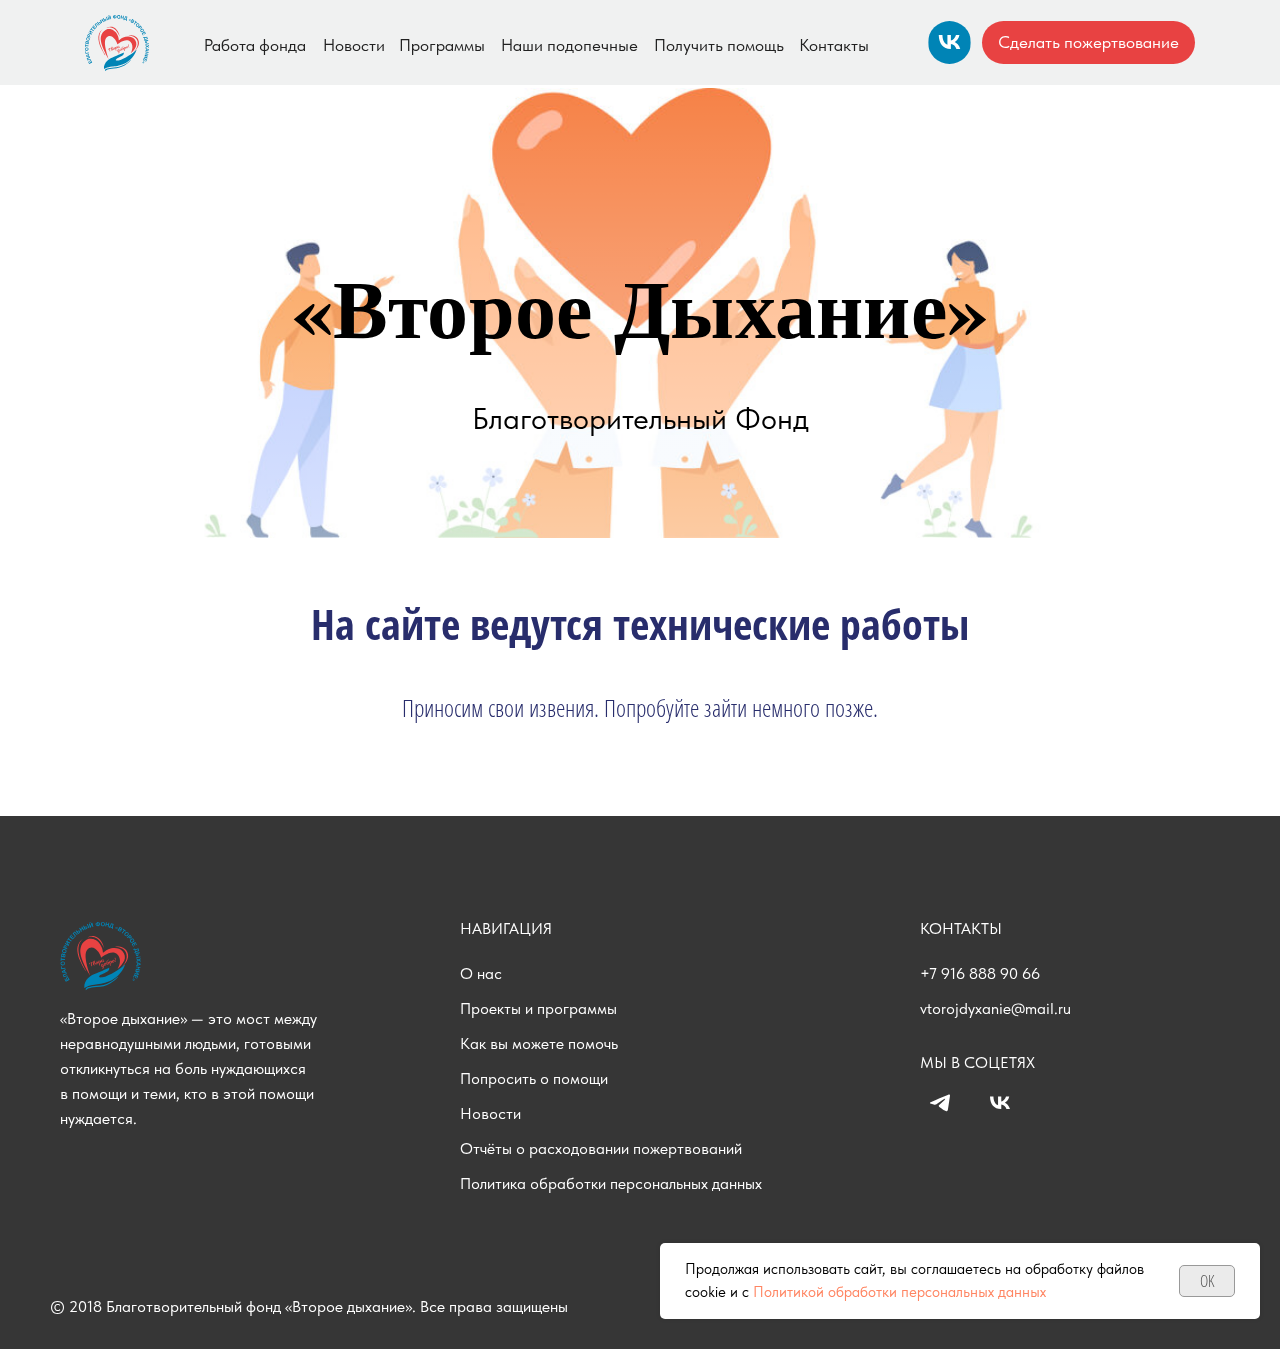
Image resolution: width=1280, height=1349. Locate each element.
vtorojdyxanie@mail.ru (995, 1008)
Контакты (834, 45)
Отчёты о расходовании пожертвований (601, 1148)
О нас (481, 973)
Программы (442, 45)
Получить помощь (719, 45)
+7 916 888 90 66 (980, 973)
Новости (354, 45)
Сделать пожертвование (1088, 42)
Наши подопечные (569, 45)
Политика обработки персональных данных (611, 1183)
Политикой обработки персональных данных (899, 1292)
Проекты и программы (538, 1008)
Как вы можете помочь (539, 1043)
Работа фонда (255, 45)
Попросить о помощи (534, 1078)
